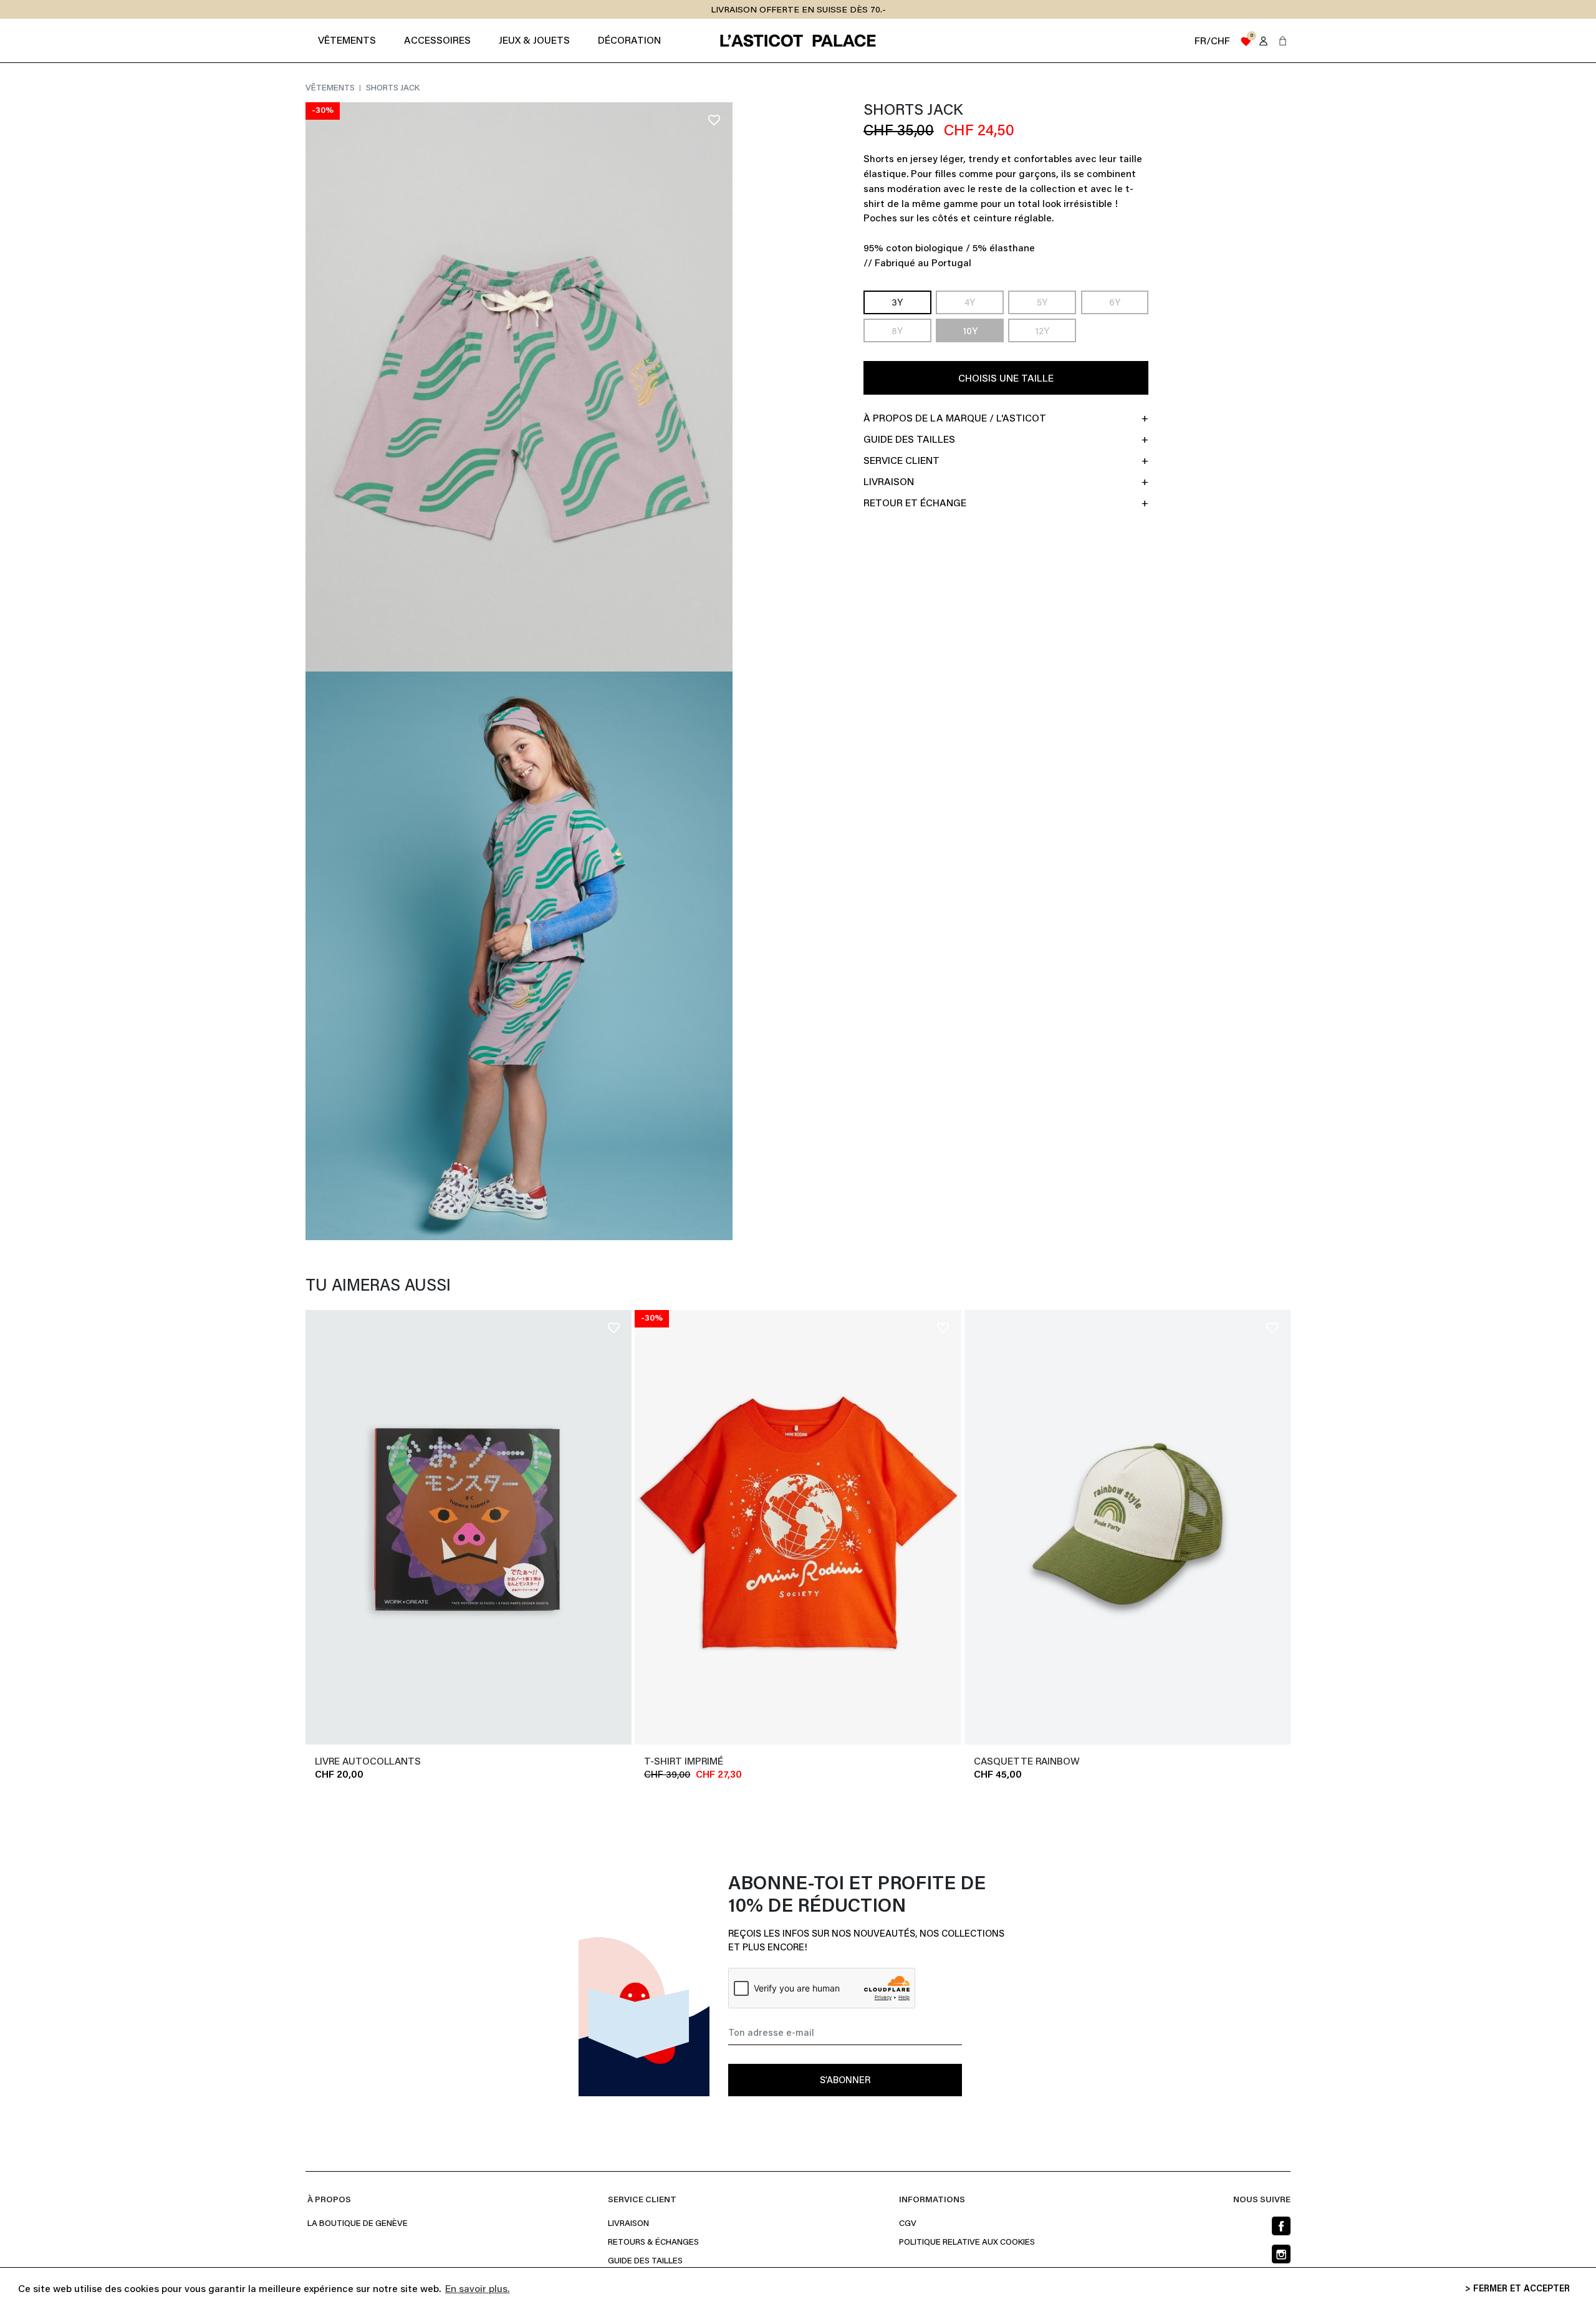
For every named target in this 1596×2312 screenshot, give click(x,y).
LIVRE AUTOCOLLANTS (368, 1762)
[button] (1283, 41)
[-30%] (798, 1526)
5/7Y (889, 1762)
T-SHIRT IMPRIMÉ (684, 1762)
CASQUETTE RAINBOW (1027, 1762)
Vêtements (331, 89)
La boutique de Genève (358, 2224)
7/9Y (914, 1762)
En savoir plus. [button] (477, 2290)
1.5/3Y (838, 1762)
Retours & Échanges (653, 2243)
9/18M (807, 1762)
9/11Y (940, 1762)
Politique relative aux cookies (967, 2243)
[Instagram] (1281, 2254)
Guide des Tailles (645, 2261)
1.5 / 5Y (1247, 1762)
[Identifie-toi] (1263, 41)
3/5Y (865, 1762)
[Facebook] (1281, 2226)
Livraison (628, 2224)
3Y (898, 303)
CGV (908, 2224)
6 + (1274, 1762)
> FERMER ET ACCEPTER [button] (1517, 2289)
